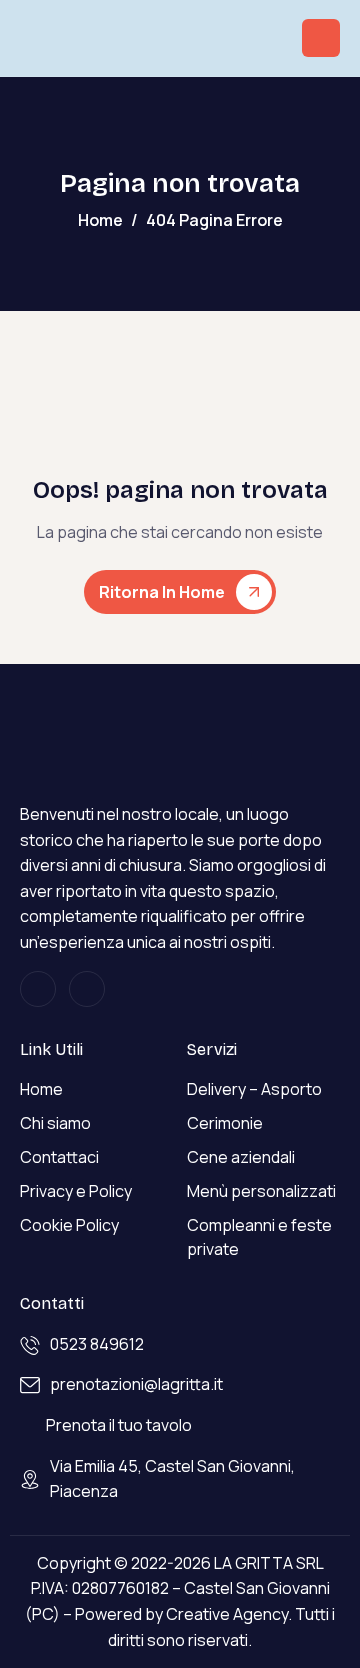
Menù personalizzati (261, 1191)
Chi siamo (55, 1123)
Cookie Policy (69, 1225)
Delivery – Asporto (254, 1089)
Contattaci (59, 1157)
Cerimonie (225, 1123)
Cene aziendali (241, 1157)
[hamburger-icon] (321, 38)
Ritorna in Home (162, 592)
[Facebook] (87, 989)
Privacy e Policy (76, 1191)
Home (41, 1089)
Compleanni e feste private (259, 1237)
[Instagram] (38, 989)
